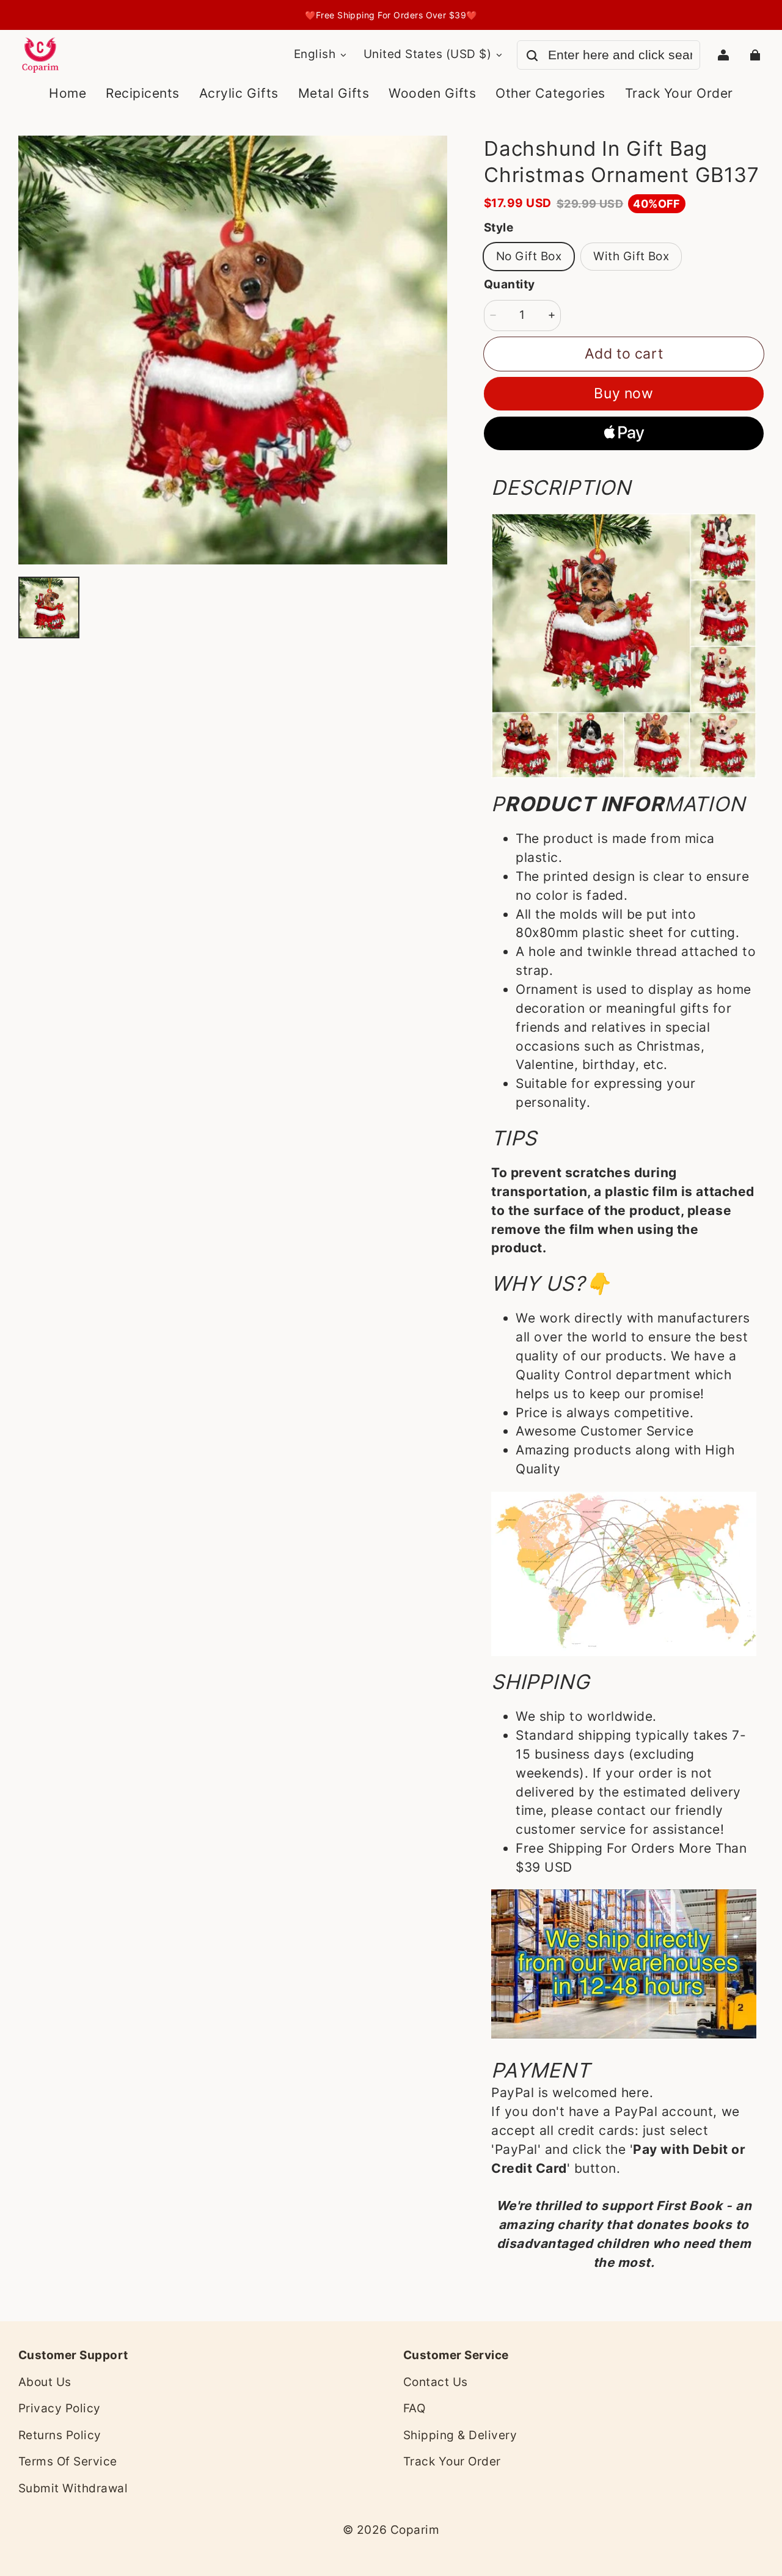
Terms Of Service (68, 2461)
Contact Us (436, 2382)
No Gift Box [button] (529, 256)
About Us (45, 2382)
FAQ (414, 2408)
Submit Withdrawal (73, 2488)
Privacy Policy (60, 2408)
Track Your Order (452, 2461)
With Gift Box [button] (631, 256)
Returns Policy (60, 2435)
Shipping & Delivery (460, 2435)
